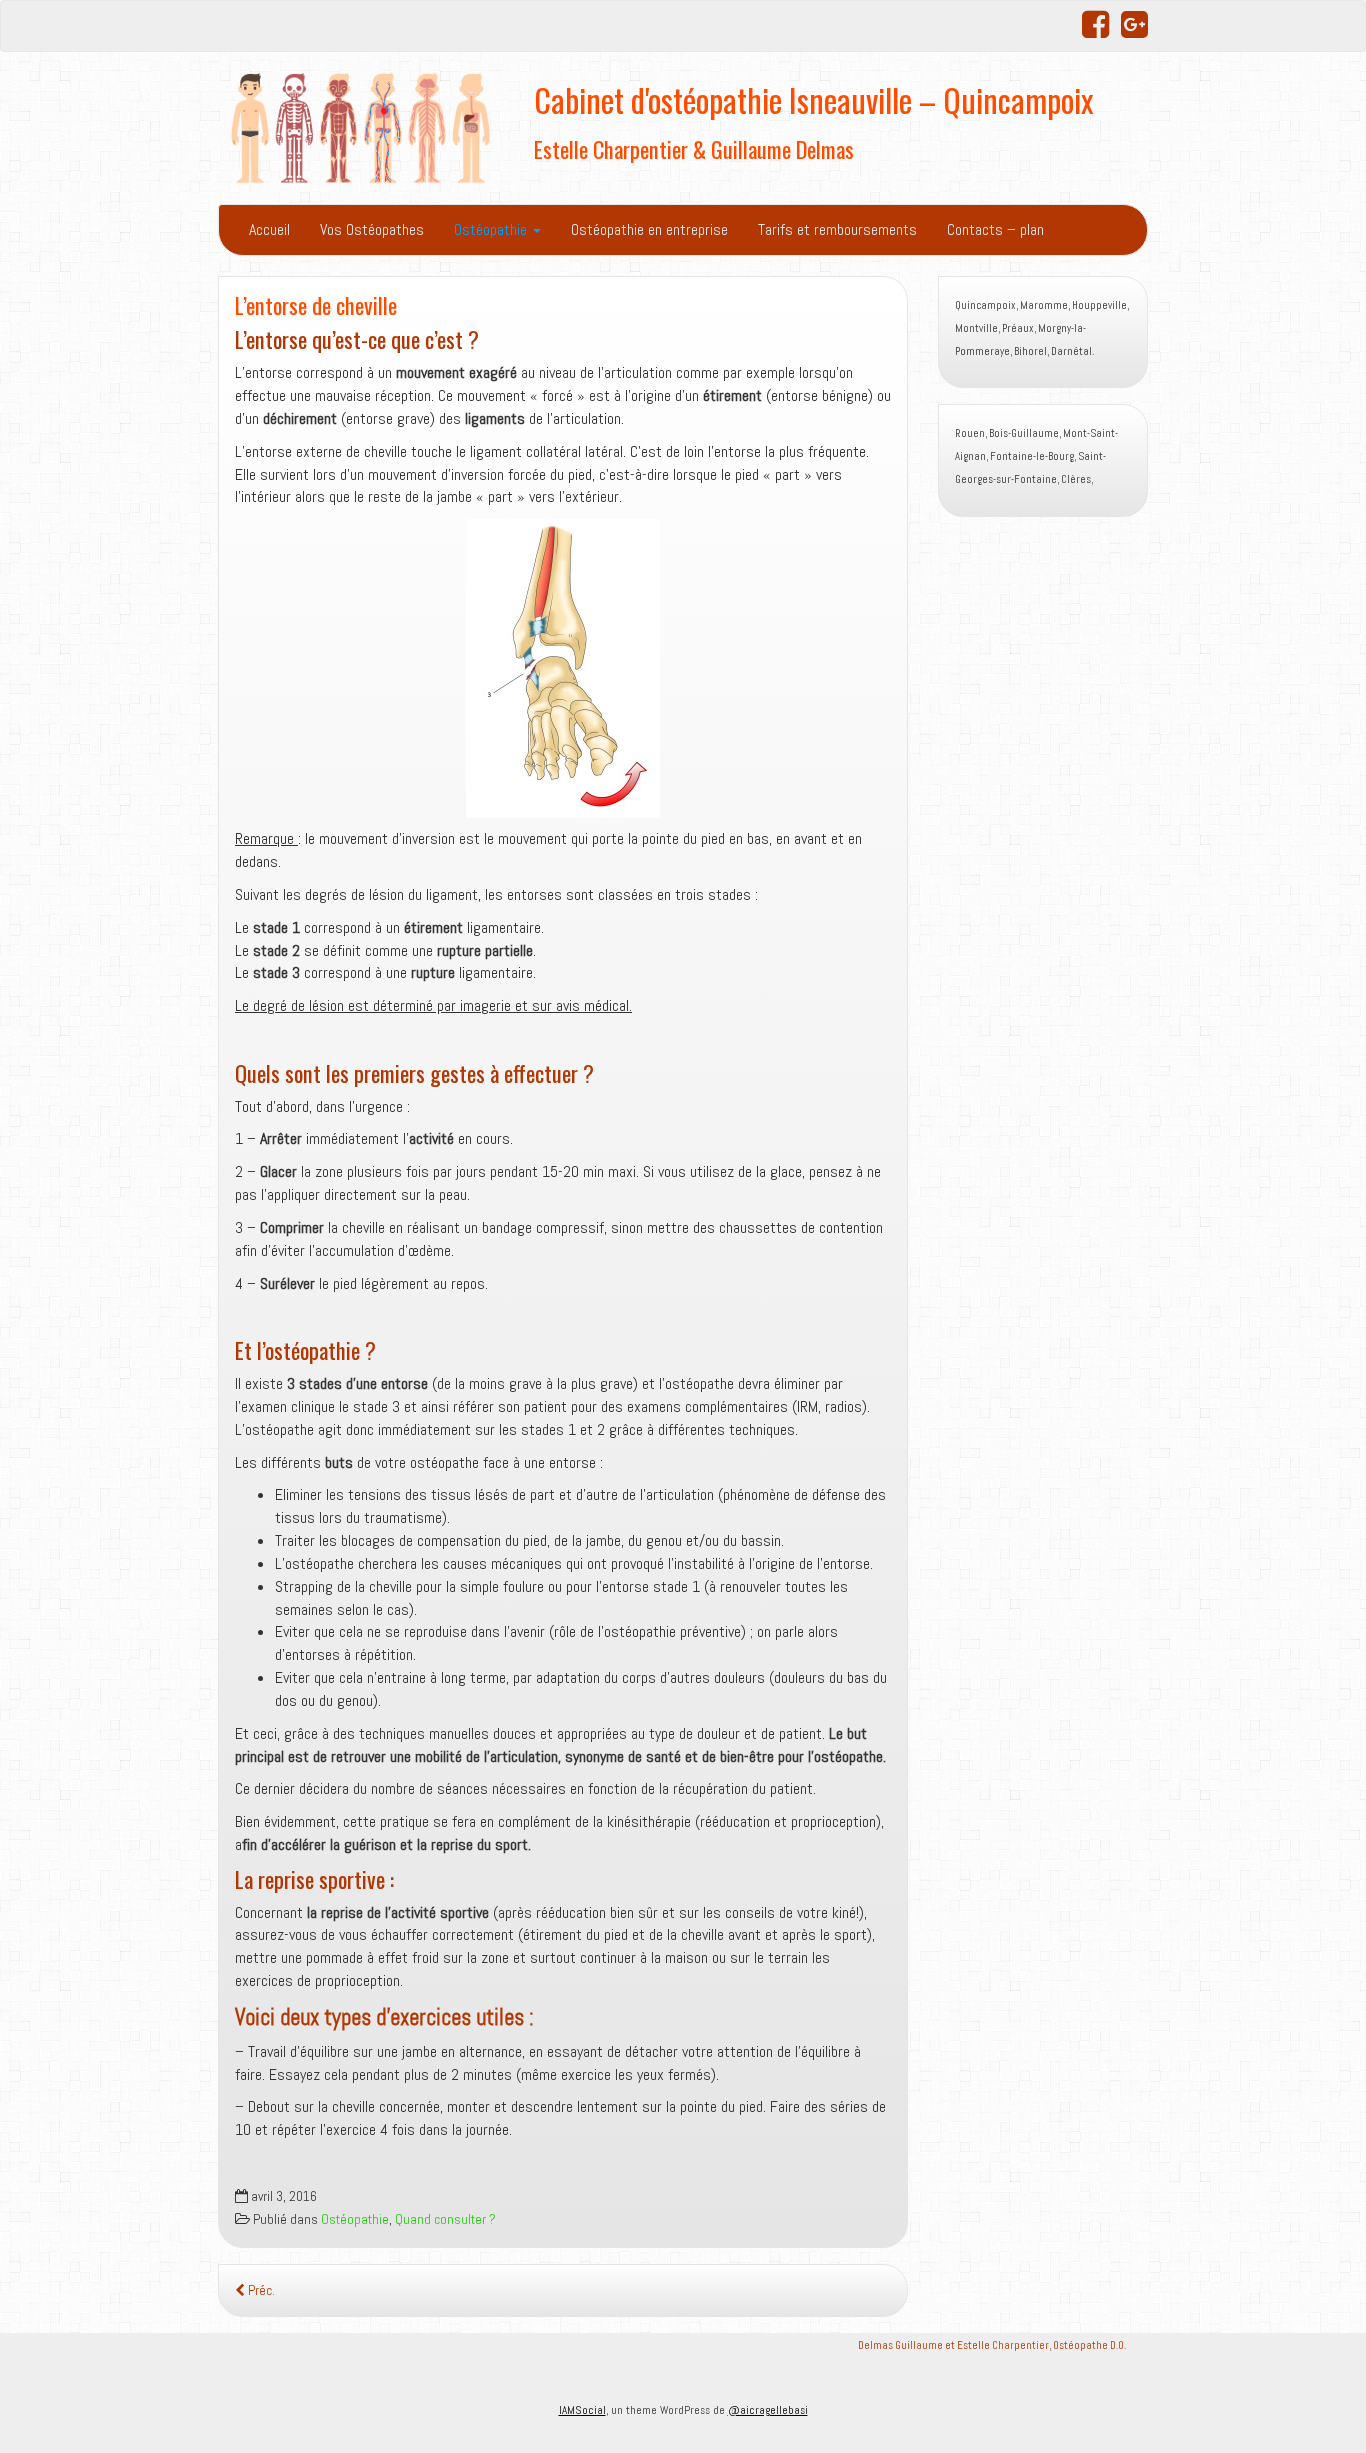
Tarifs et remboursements (837, 229)
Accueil (269, 229)
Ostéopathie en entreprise (649, 229)
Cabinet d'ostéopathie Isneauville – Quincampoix (813, 99)
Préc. (260, 2290)
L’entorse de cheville (316, 304)
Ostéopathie (492, 229)
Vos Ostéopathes (372, 229)
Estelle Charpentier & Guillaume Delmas (694, 148)
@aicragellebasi (768, 2410)
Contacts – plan (995, 229)
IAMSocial (582, 2410)
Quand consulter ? (445, 2219)
